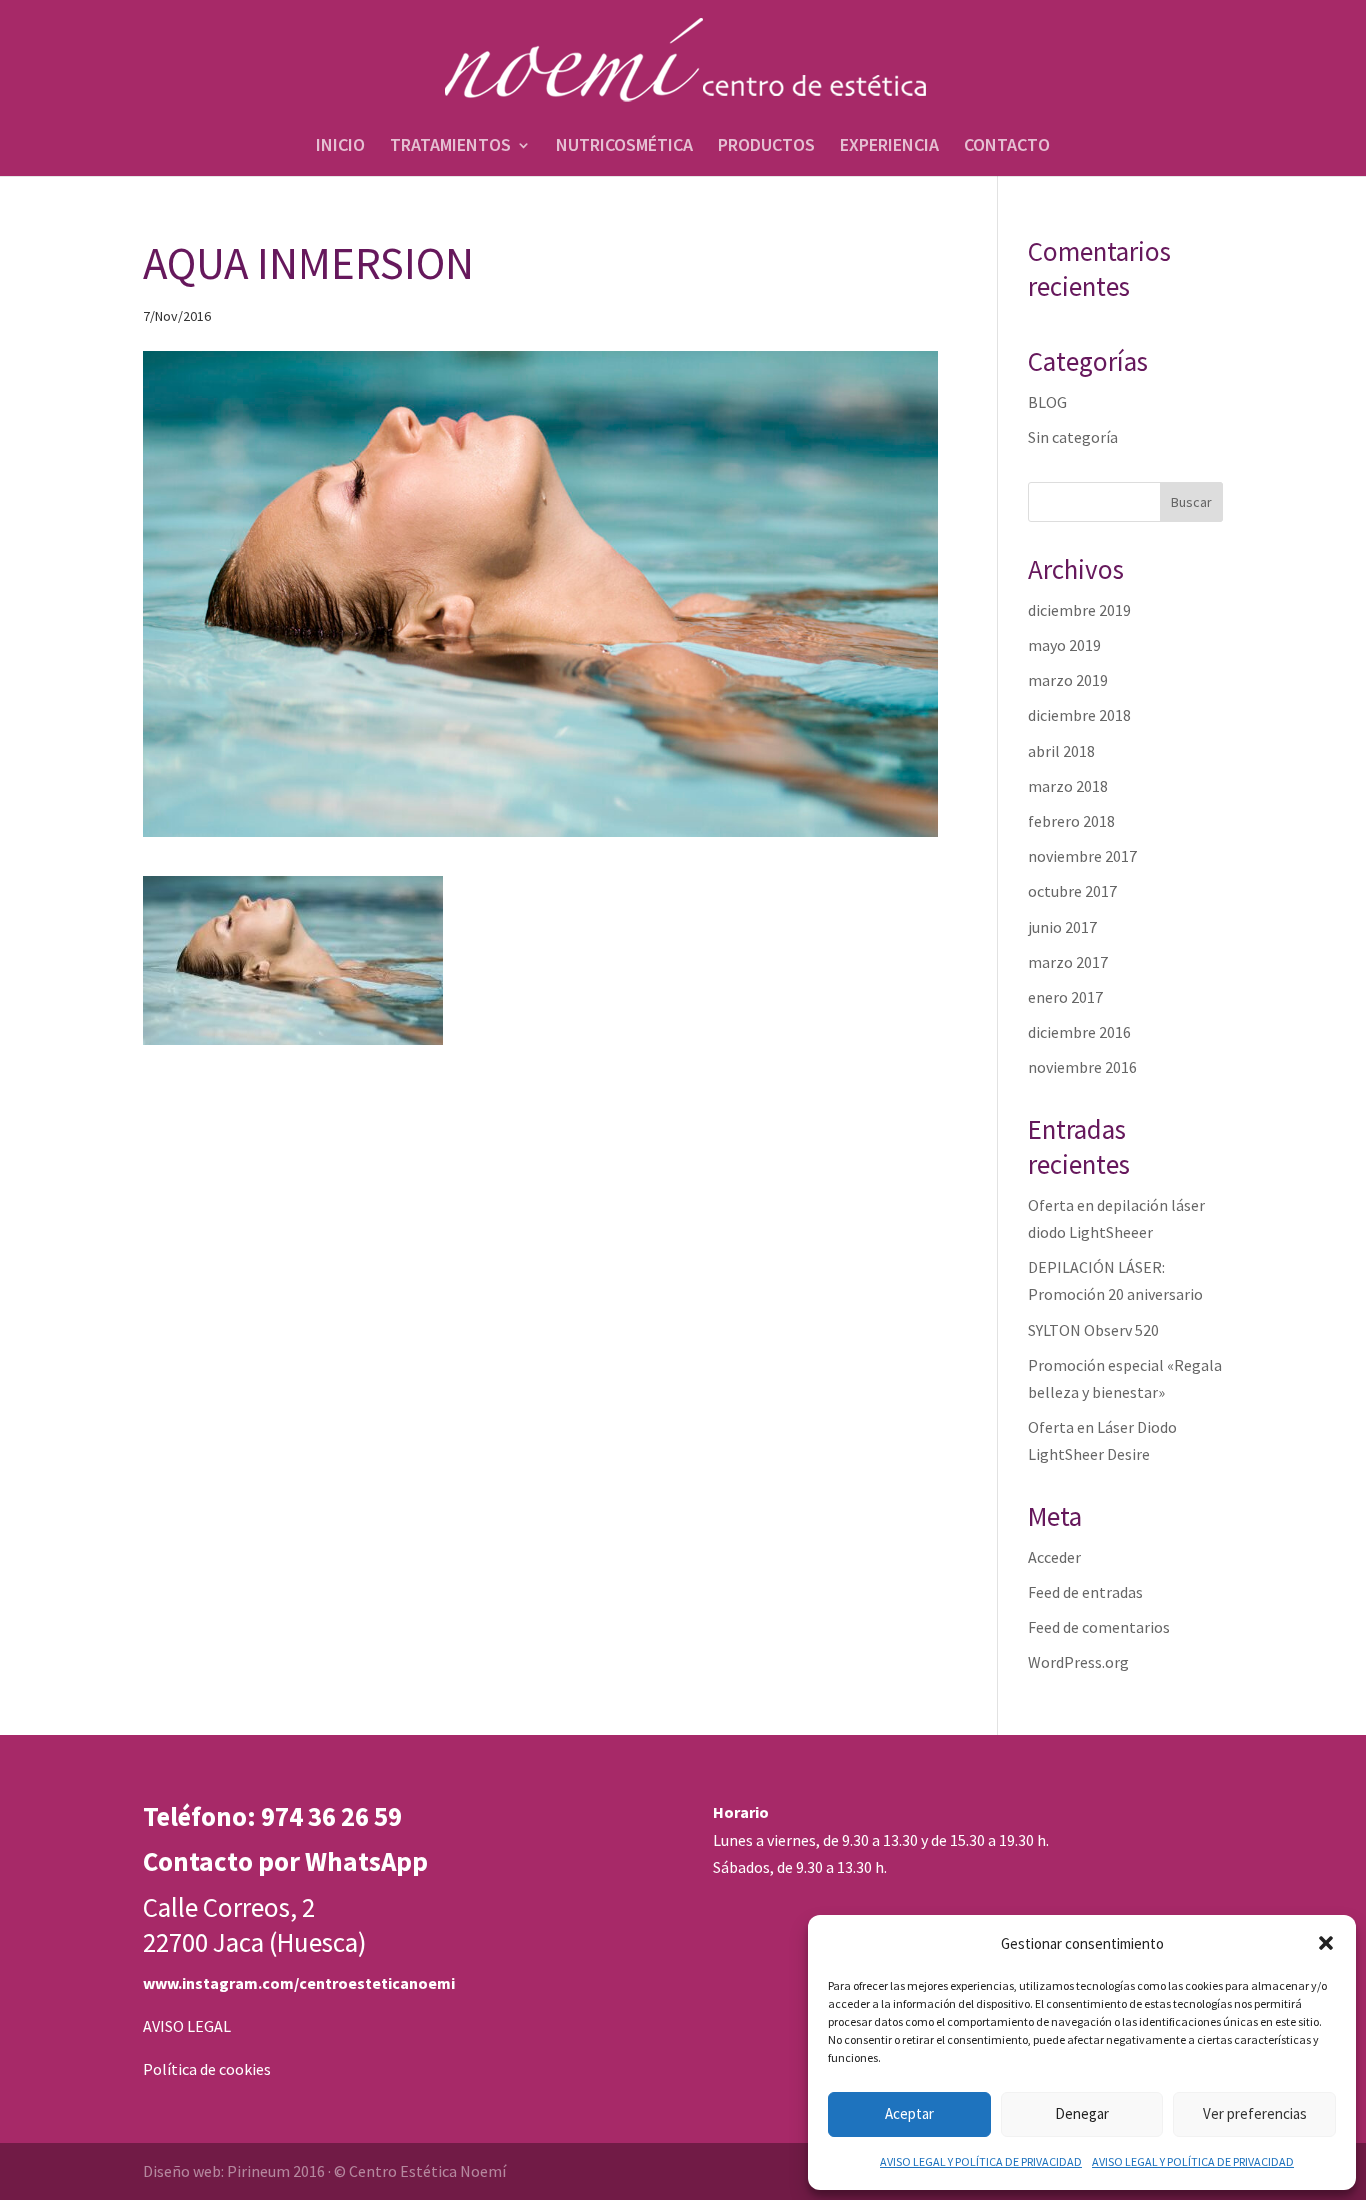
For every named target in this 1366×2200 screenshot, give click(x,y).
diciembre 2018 (1079, 715)
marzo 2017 (1068, 962)
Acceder (1054, 1557)
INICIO (340, 147)
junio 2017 (1062, 927)
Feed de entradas (1085, 1592)
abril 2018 (1061, 751)
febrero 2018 (1071, 821)
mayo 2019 (1064, 645)
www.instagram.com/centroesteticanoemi (299, 1983)
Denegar (1082, 2113)
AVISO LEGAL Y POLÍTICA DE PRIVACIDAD (981, 2161)
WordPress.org (1078, 1662)
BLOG (1047, 402)
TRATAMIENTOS (450, 147)
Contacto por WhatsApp (285, 1861)
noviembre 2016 (1082, 1067)
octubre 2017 (1072, 891)
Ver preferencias (1255, 2113)
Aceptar (909, 2113)
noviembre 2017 (1082, 856)
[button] (1326, 1943)
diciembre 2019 (1079, 610)
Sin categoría (1073, 437)
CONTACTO (1007, 147)
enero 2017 (1065, 997)
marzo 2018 (1068, 786)
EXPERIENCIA (889, 147)
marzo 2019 (1068, 680)
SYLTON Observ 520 (1093, 1330)
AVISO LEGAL (187, 2026)
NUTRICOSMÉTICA (624, 147)
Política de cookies (207, 2069)
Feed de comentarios (1099, 1627)
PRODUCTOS (766, 147)
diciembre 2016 (1079, 1032)
